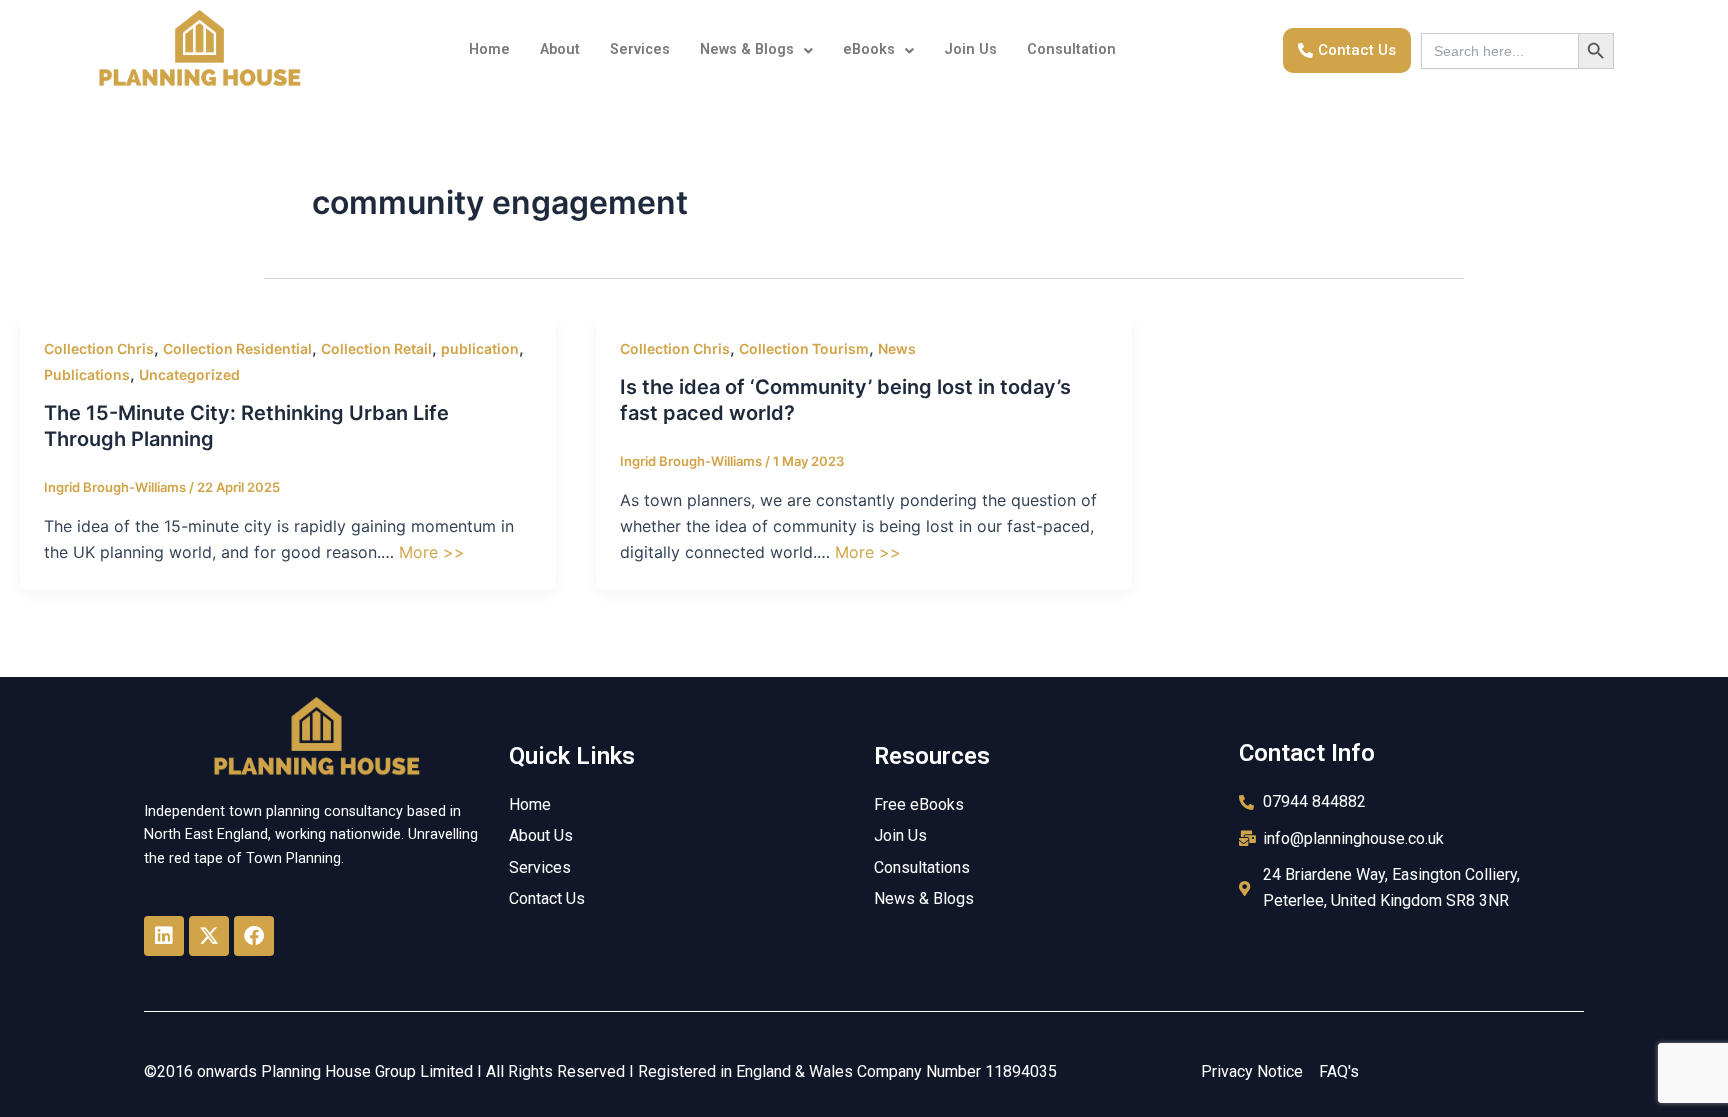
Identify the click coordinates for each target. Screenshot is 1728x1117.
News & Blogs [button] (747, 49)
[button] (756, 50)
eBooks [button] (869, 49)
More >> (432, 552)
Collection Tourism (804, 348)
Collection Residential (237, 348)
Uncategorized (189, 374)
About (560, 49)
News (897, 348)
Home (489, 49)
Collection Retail (376, 348)
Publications (87, 374)
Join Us (970, 49)
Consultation (1071, 49)
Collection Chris (99, 348)
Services (640, 49)
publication (480, 348)
